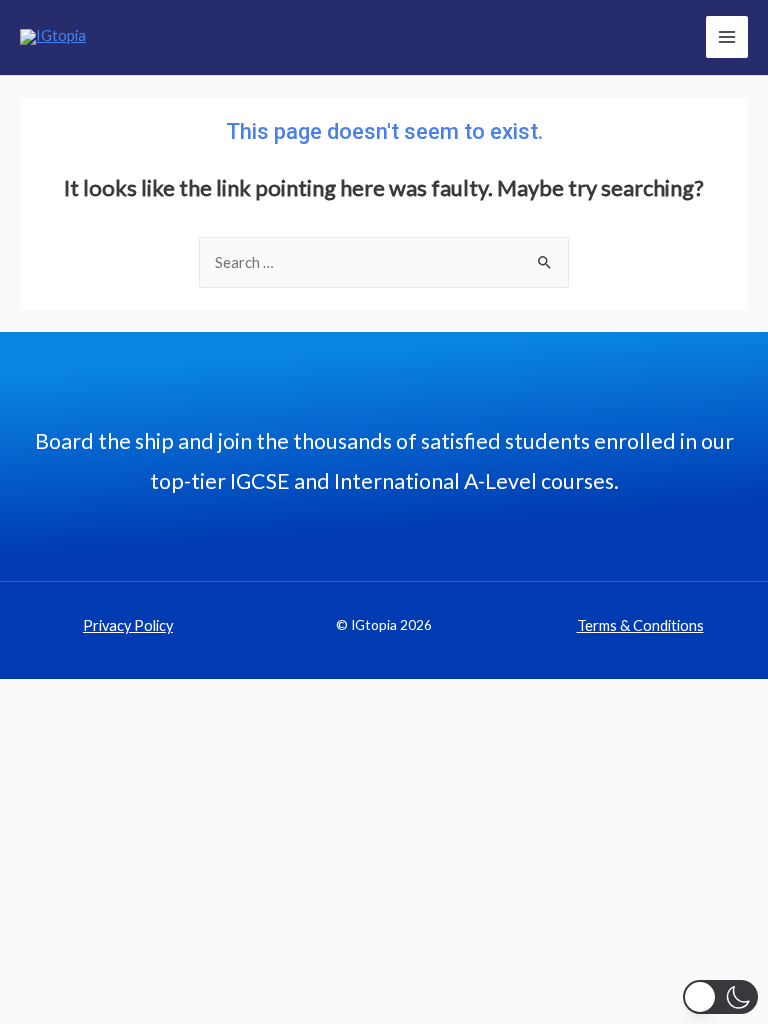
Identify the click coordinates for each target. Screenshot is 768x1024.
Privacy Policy (128, 625)
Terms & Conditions (640, 625)
